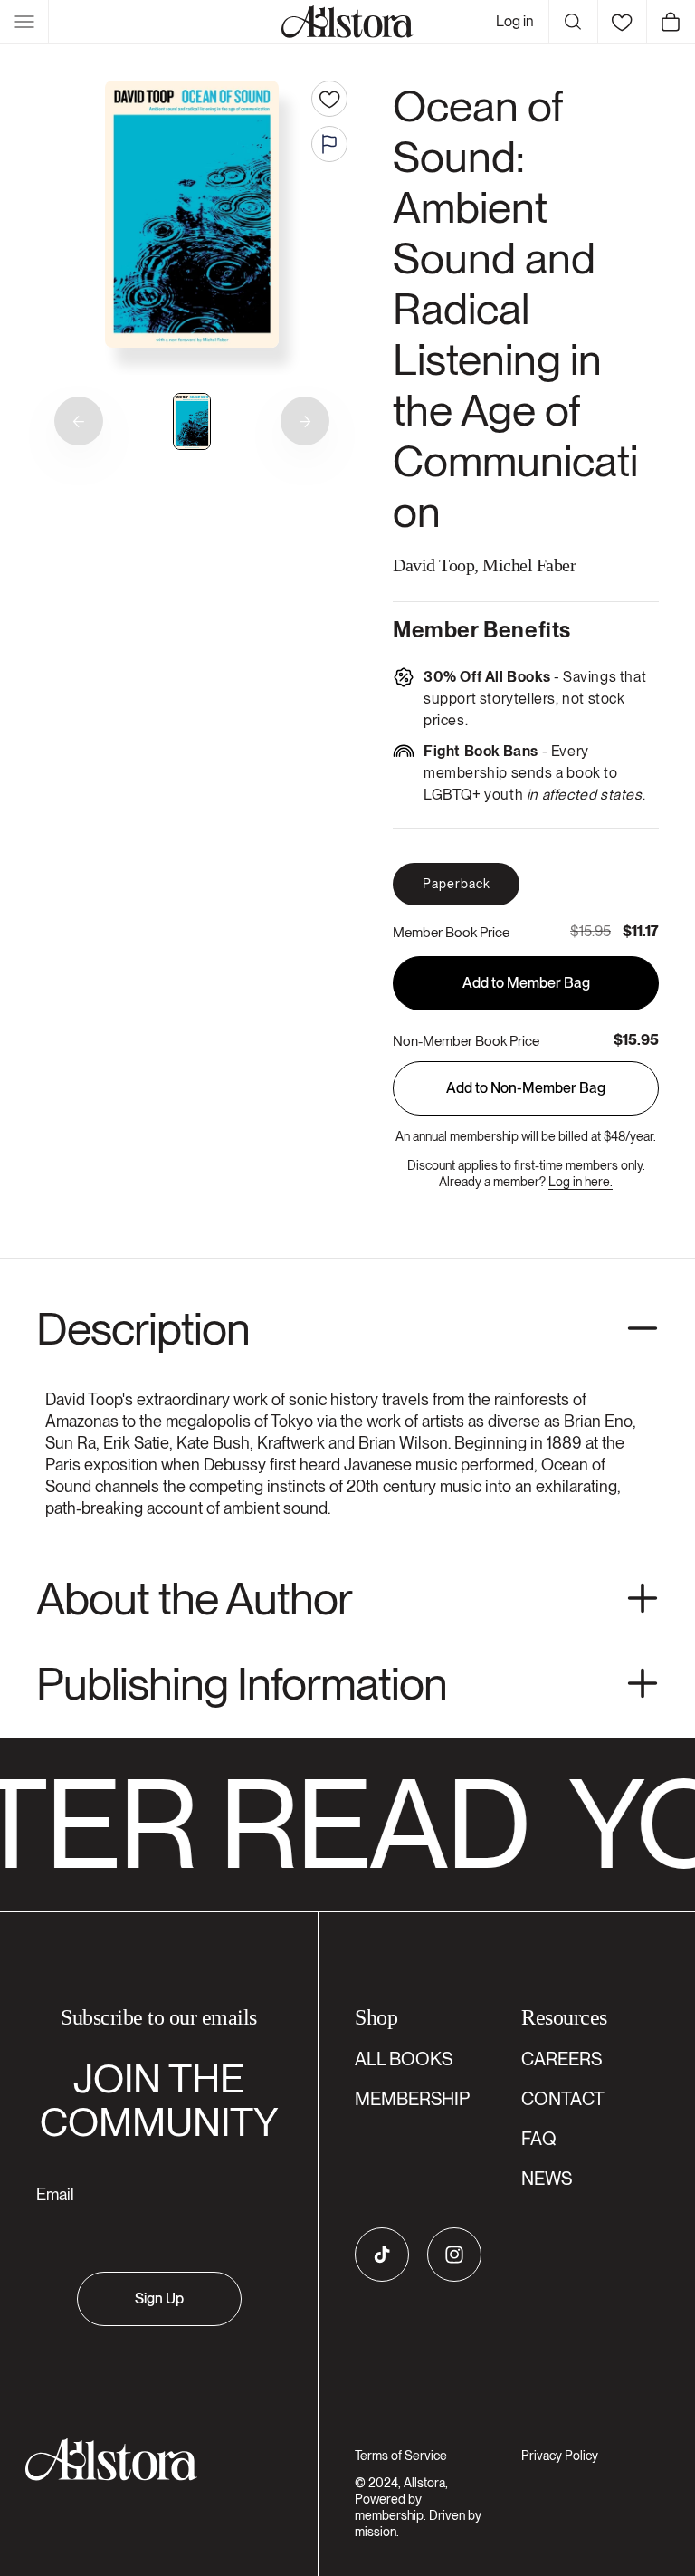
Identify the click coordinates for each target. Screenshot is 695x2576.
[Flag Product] (329, 144)
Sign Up (159, 2298)
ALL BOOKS (404, 2059)
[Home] (347, 22)
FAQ (539, 2139)
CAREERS (562, 2059)
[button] (24, 22)
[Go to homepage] (148, 2460)
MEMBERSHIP (412, 2099)
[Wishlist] (622, 22)
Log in (515, 21)
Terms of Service (401, 2456)
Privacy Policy (560, 2456)
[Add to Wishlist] (329, 99)
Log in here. (581, 1182)
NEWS (547, 2179)
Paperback (457, 884)
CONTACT (563, 2099)
